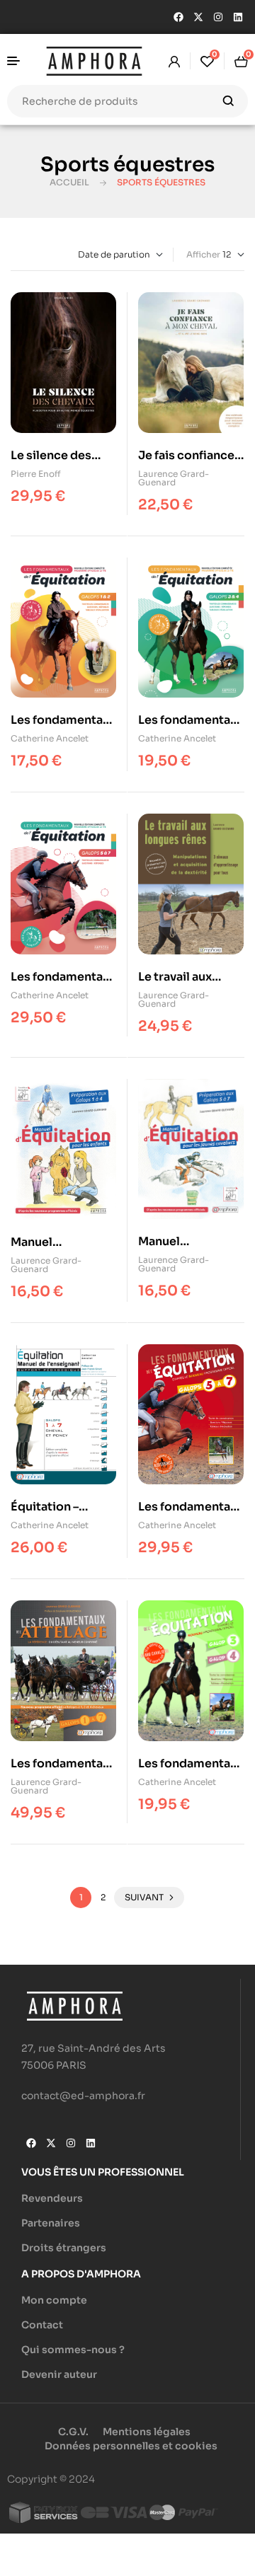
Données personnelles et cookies (131, 2446)
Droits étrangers (64, 2248)
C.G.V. (73, 2432)
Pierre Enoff (36, 474)
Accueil (69, 182)
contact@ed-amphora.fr (83, 2096)
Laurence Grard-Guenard (174, 478)
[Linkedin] (238, 17)
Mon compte (54, 2300)
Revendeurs (52, 2198)
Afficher (203, 254)
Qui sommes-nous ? (73, 2350)
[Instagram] (218, 17)
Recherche (228, 101)
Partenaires (51, 2223)
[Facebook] (178, 17)
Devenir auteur (59, 2374)
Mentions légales (147, 2432)
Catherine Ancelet (50, 738)
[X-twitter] (198, 17)
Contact (42, 2325)
